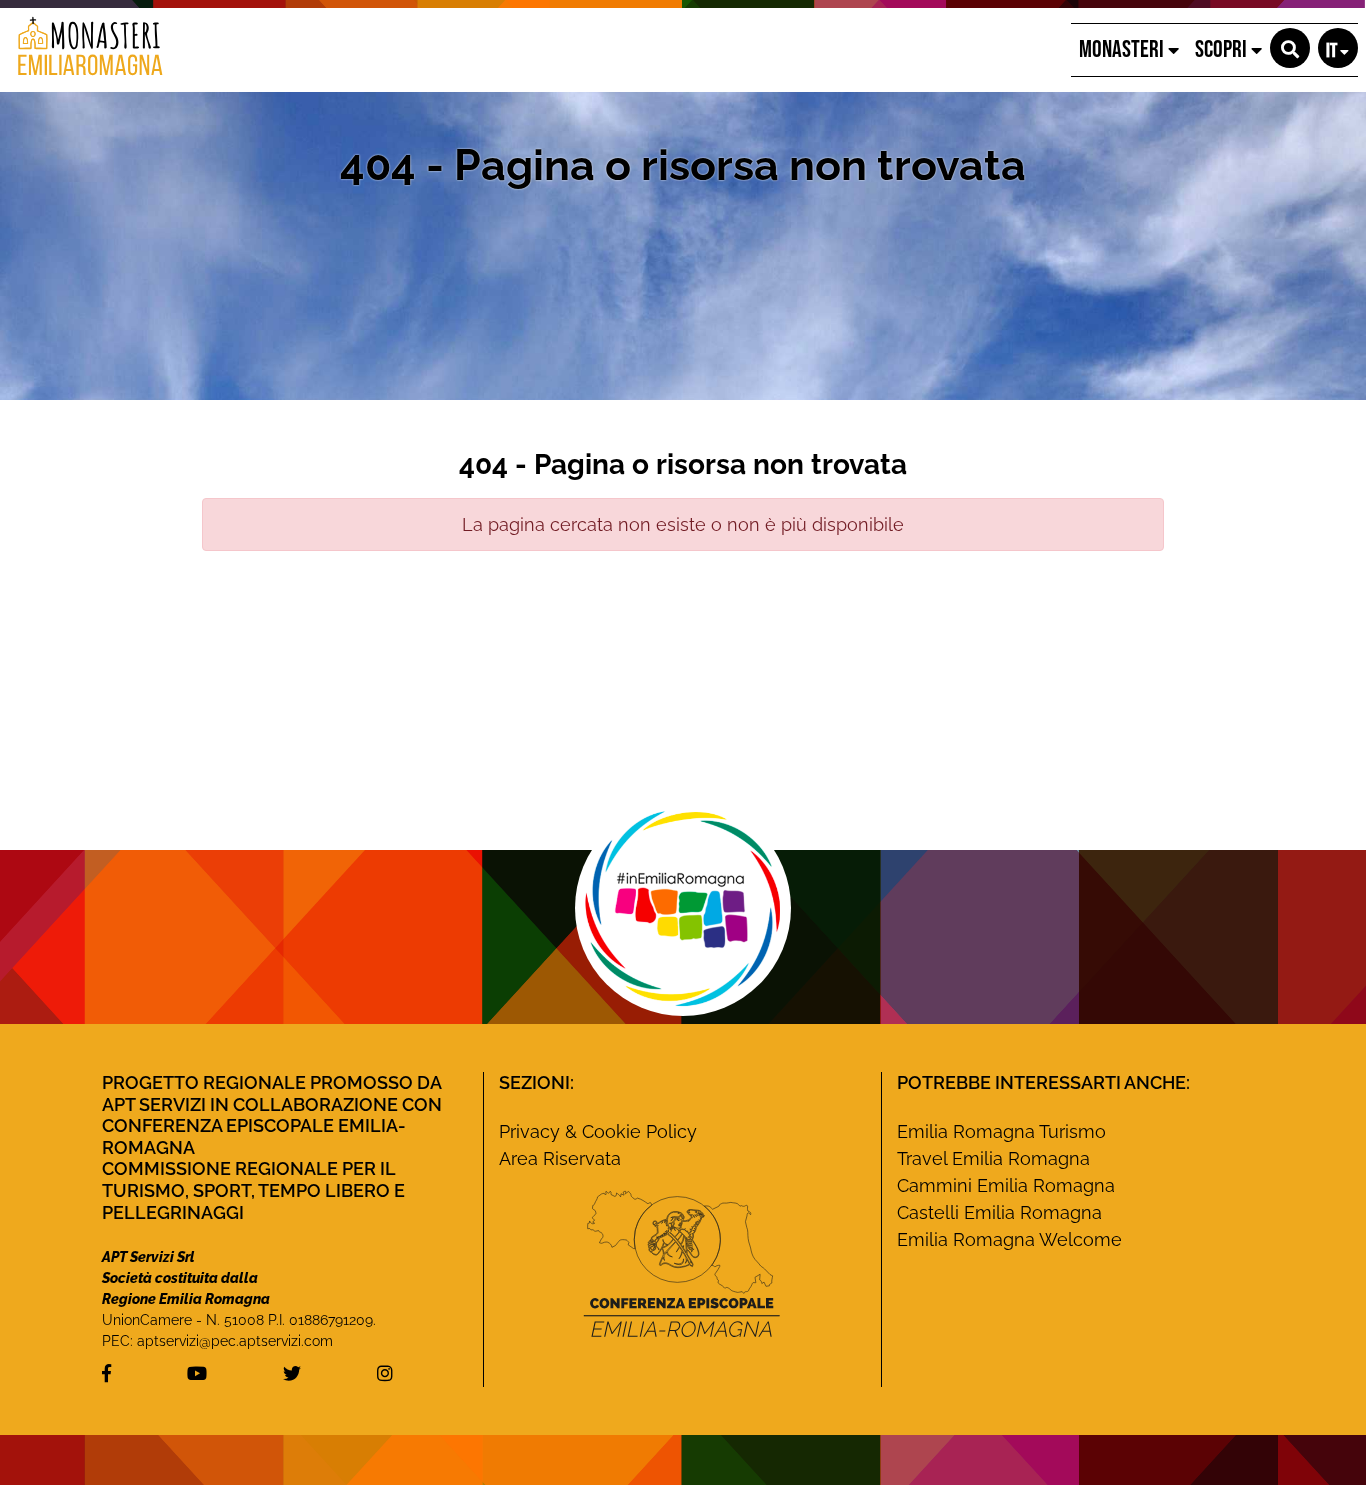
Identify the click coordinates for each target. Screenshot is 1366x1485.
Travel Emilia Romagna (993, 1158)
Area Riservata (560, 1158)
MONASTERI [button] (1123, 49)
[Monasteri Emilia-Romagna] (83, 50)
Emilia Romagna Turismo (1001, 1131)
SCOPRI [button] (1223, 49)
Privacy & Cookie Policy (598, 1131)
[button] (1290, 48)
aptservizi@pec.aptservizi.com (235, 1341)
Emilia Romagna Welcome (1009, 1239)
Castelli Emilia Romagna (999, 1212)
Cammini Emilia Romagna (1006, 1185)
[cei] (682, 1264)
